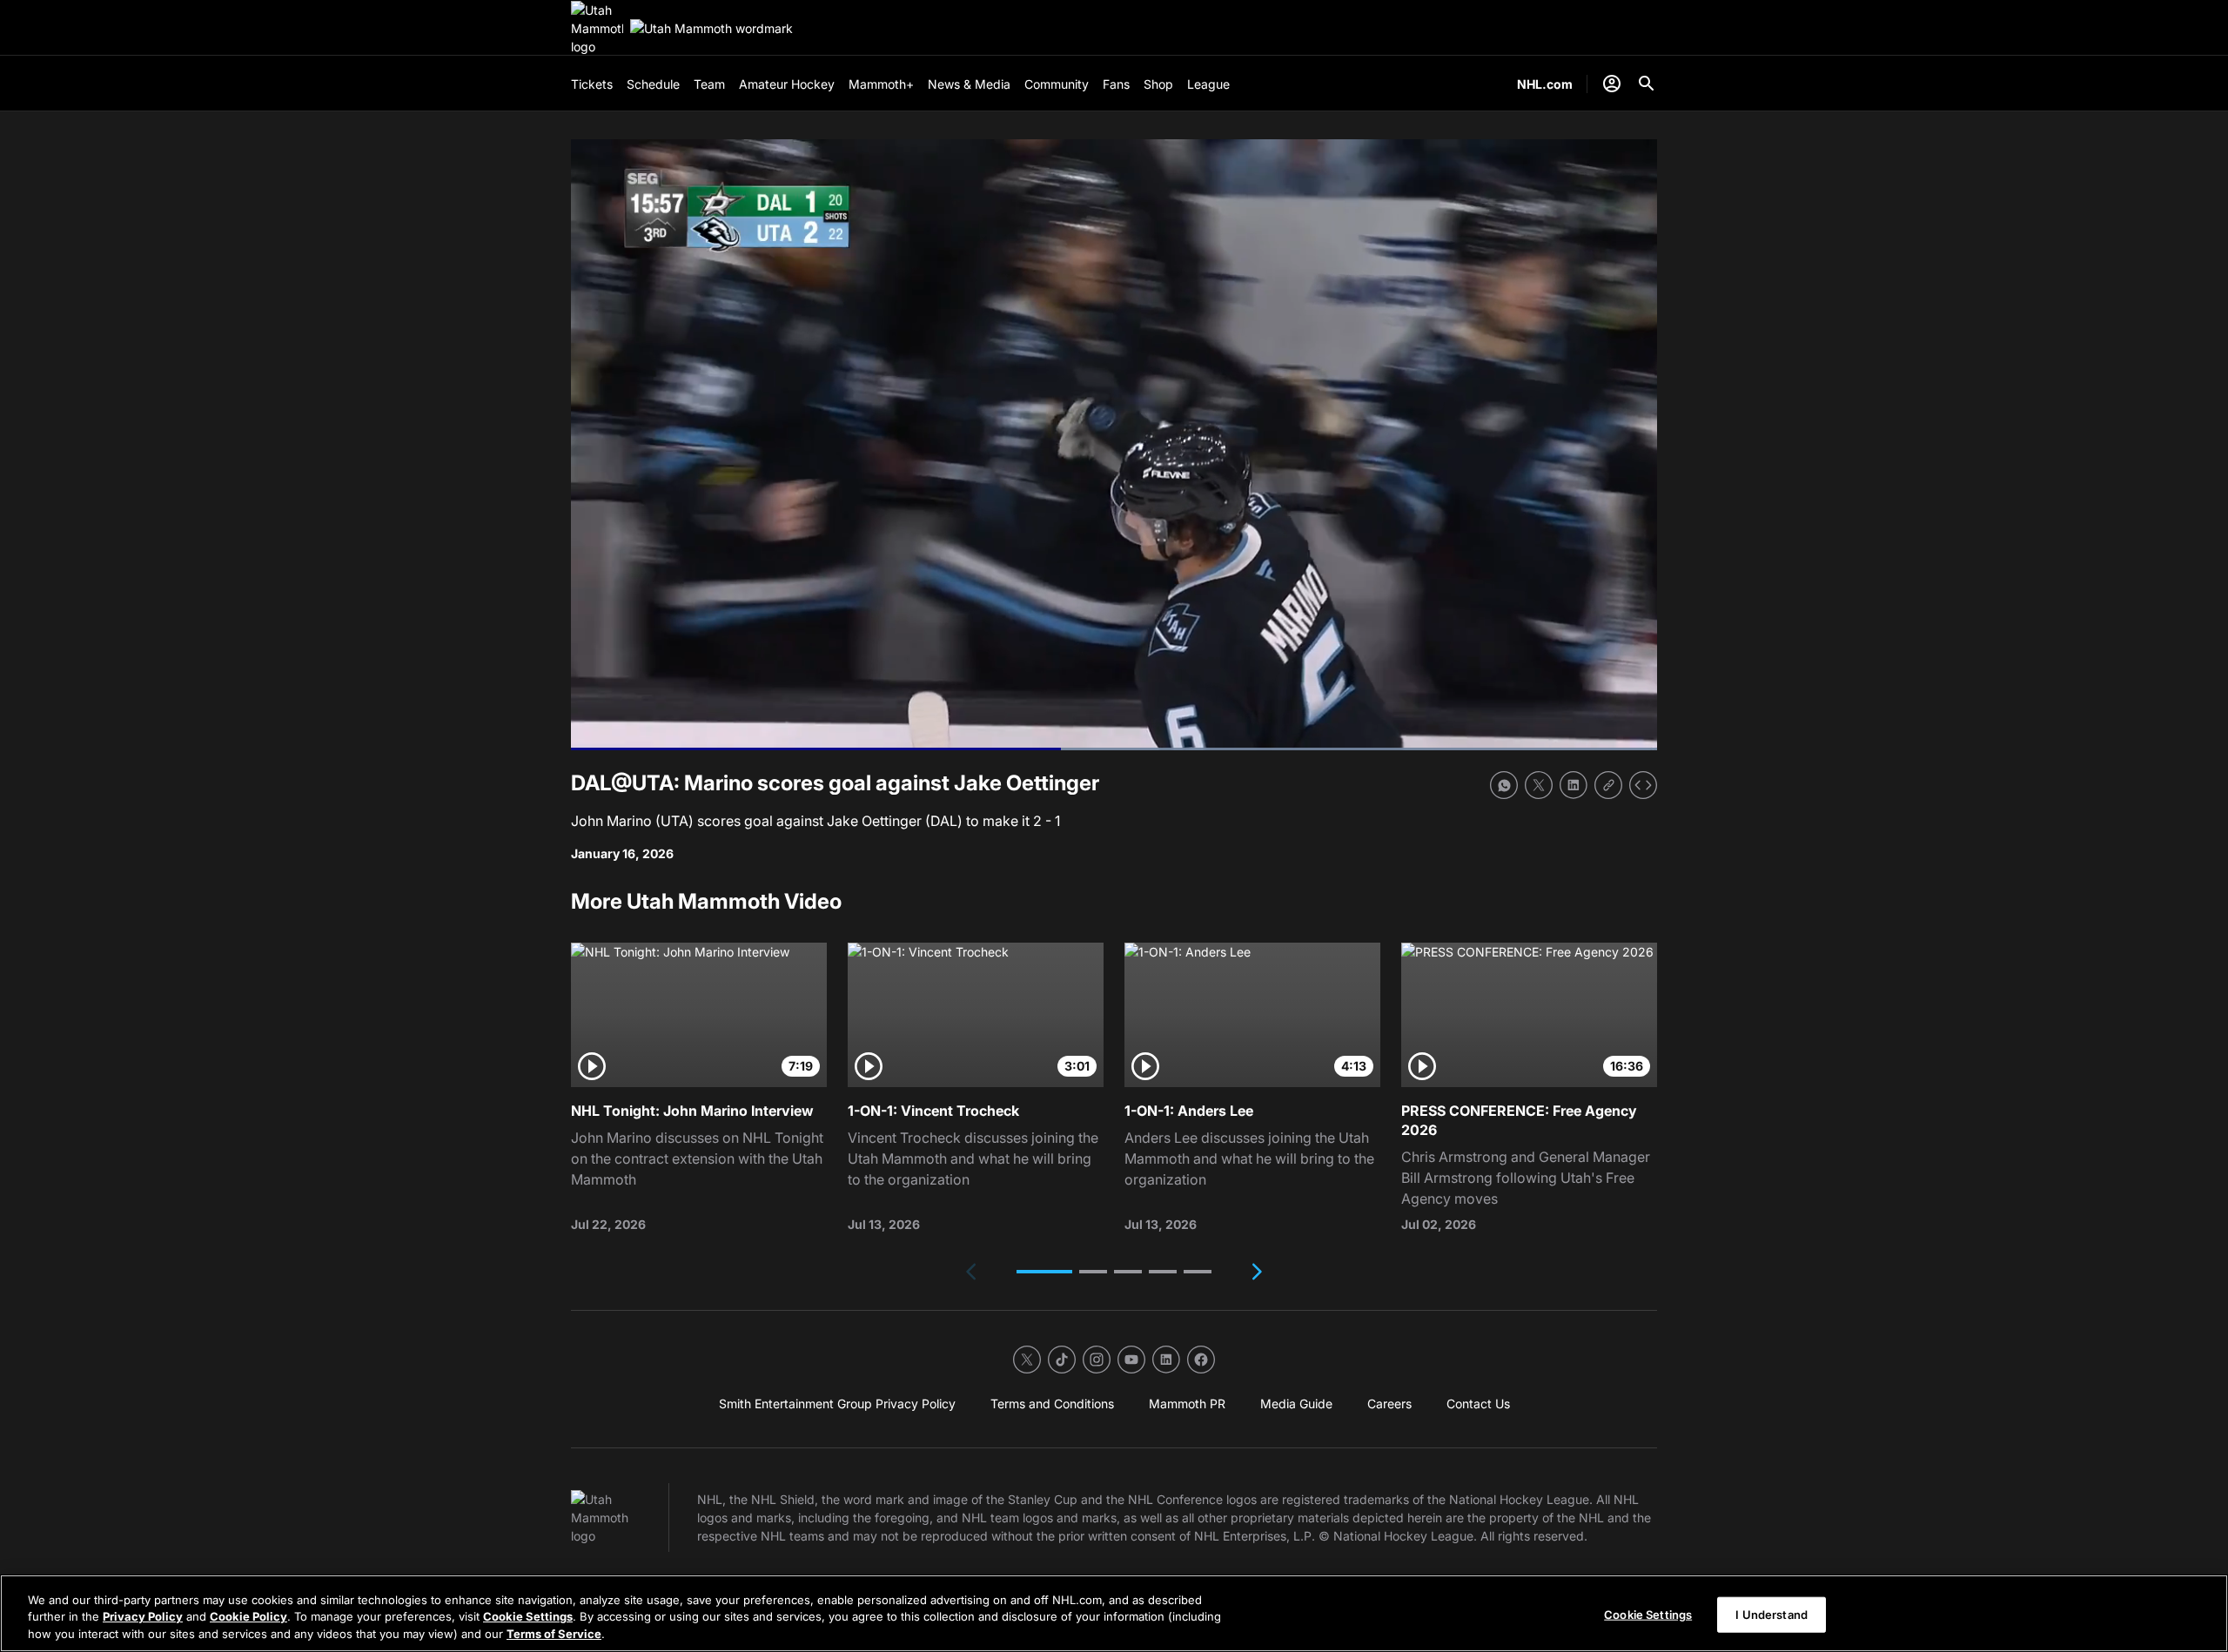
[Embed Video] (1643, 785)
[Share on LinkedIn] (1574, 785)
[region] (1114, 1613)
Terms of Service (554, 1634)
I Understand (1772, 1614)
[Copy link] (1608, 785)
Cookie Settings (528, 1617)
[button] (1044, 1272)
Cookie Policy (248, 1617)
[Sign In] (1612, 84)
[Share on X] (1539, 785)
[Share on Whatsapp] (1504, 785)
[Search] (1647, 84)
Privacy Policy (143, 1617)
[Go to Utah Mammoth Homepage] (597, 28)
